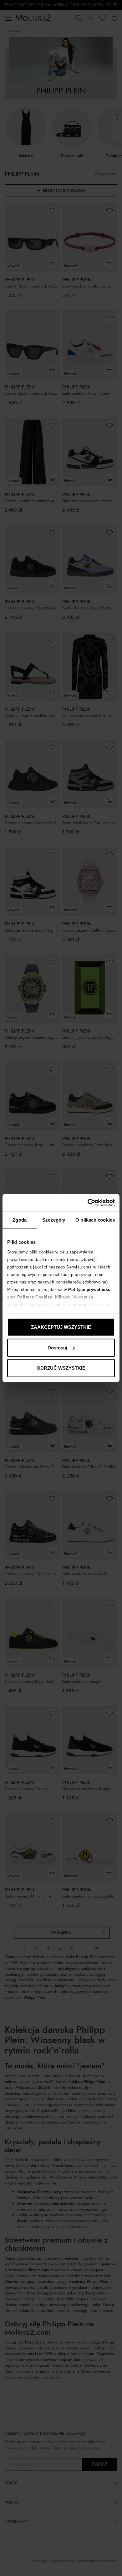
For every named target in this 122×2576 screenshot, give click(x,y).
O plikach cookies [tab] (95, 1220)
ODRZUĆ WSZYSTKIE (61, 1368)
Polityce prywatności (90, 1289)
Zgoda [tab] (20, 1220)
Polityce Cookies (35, 1297)
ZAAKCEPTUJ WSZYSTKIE (61, 1327)
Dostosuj (57, 1347)
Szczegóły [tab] (54, 1220)
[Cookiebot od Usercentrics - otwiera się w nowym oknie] (88, 1203)
